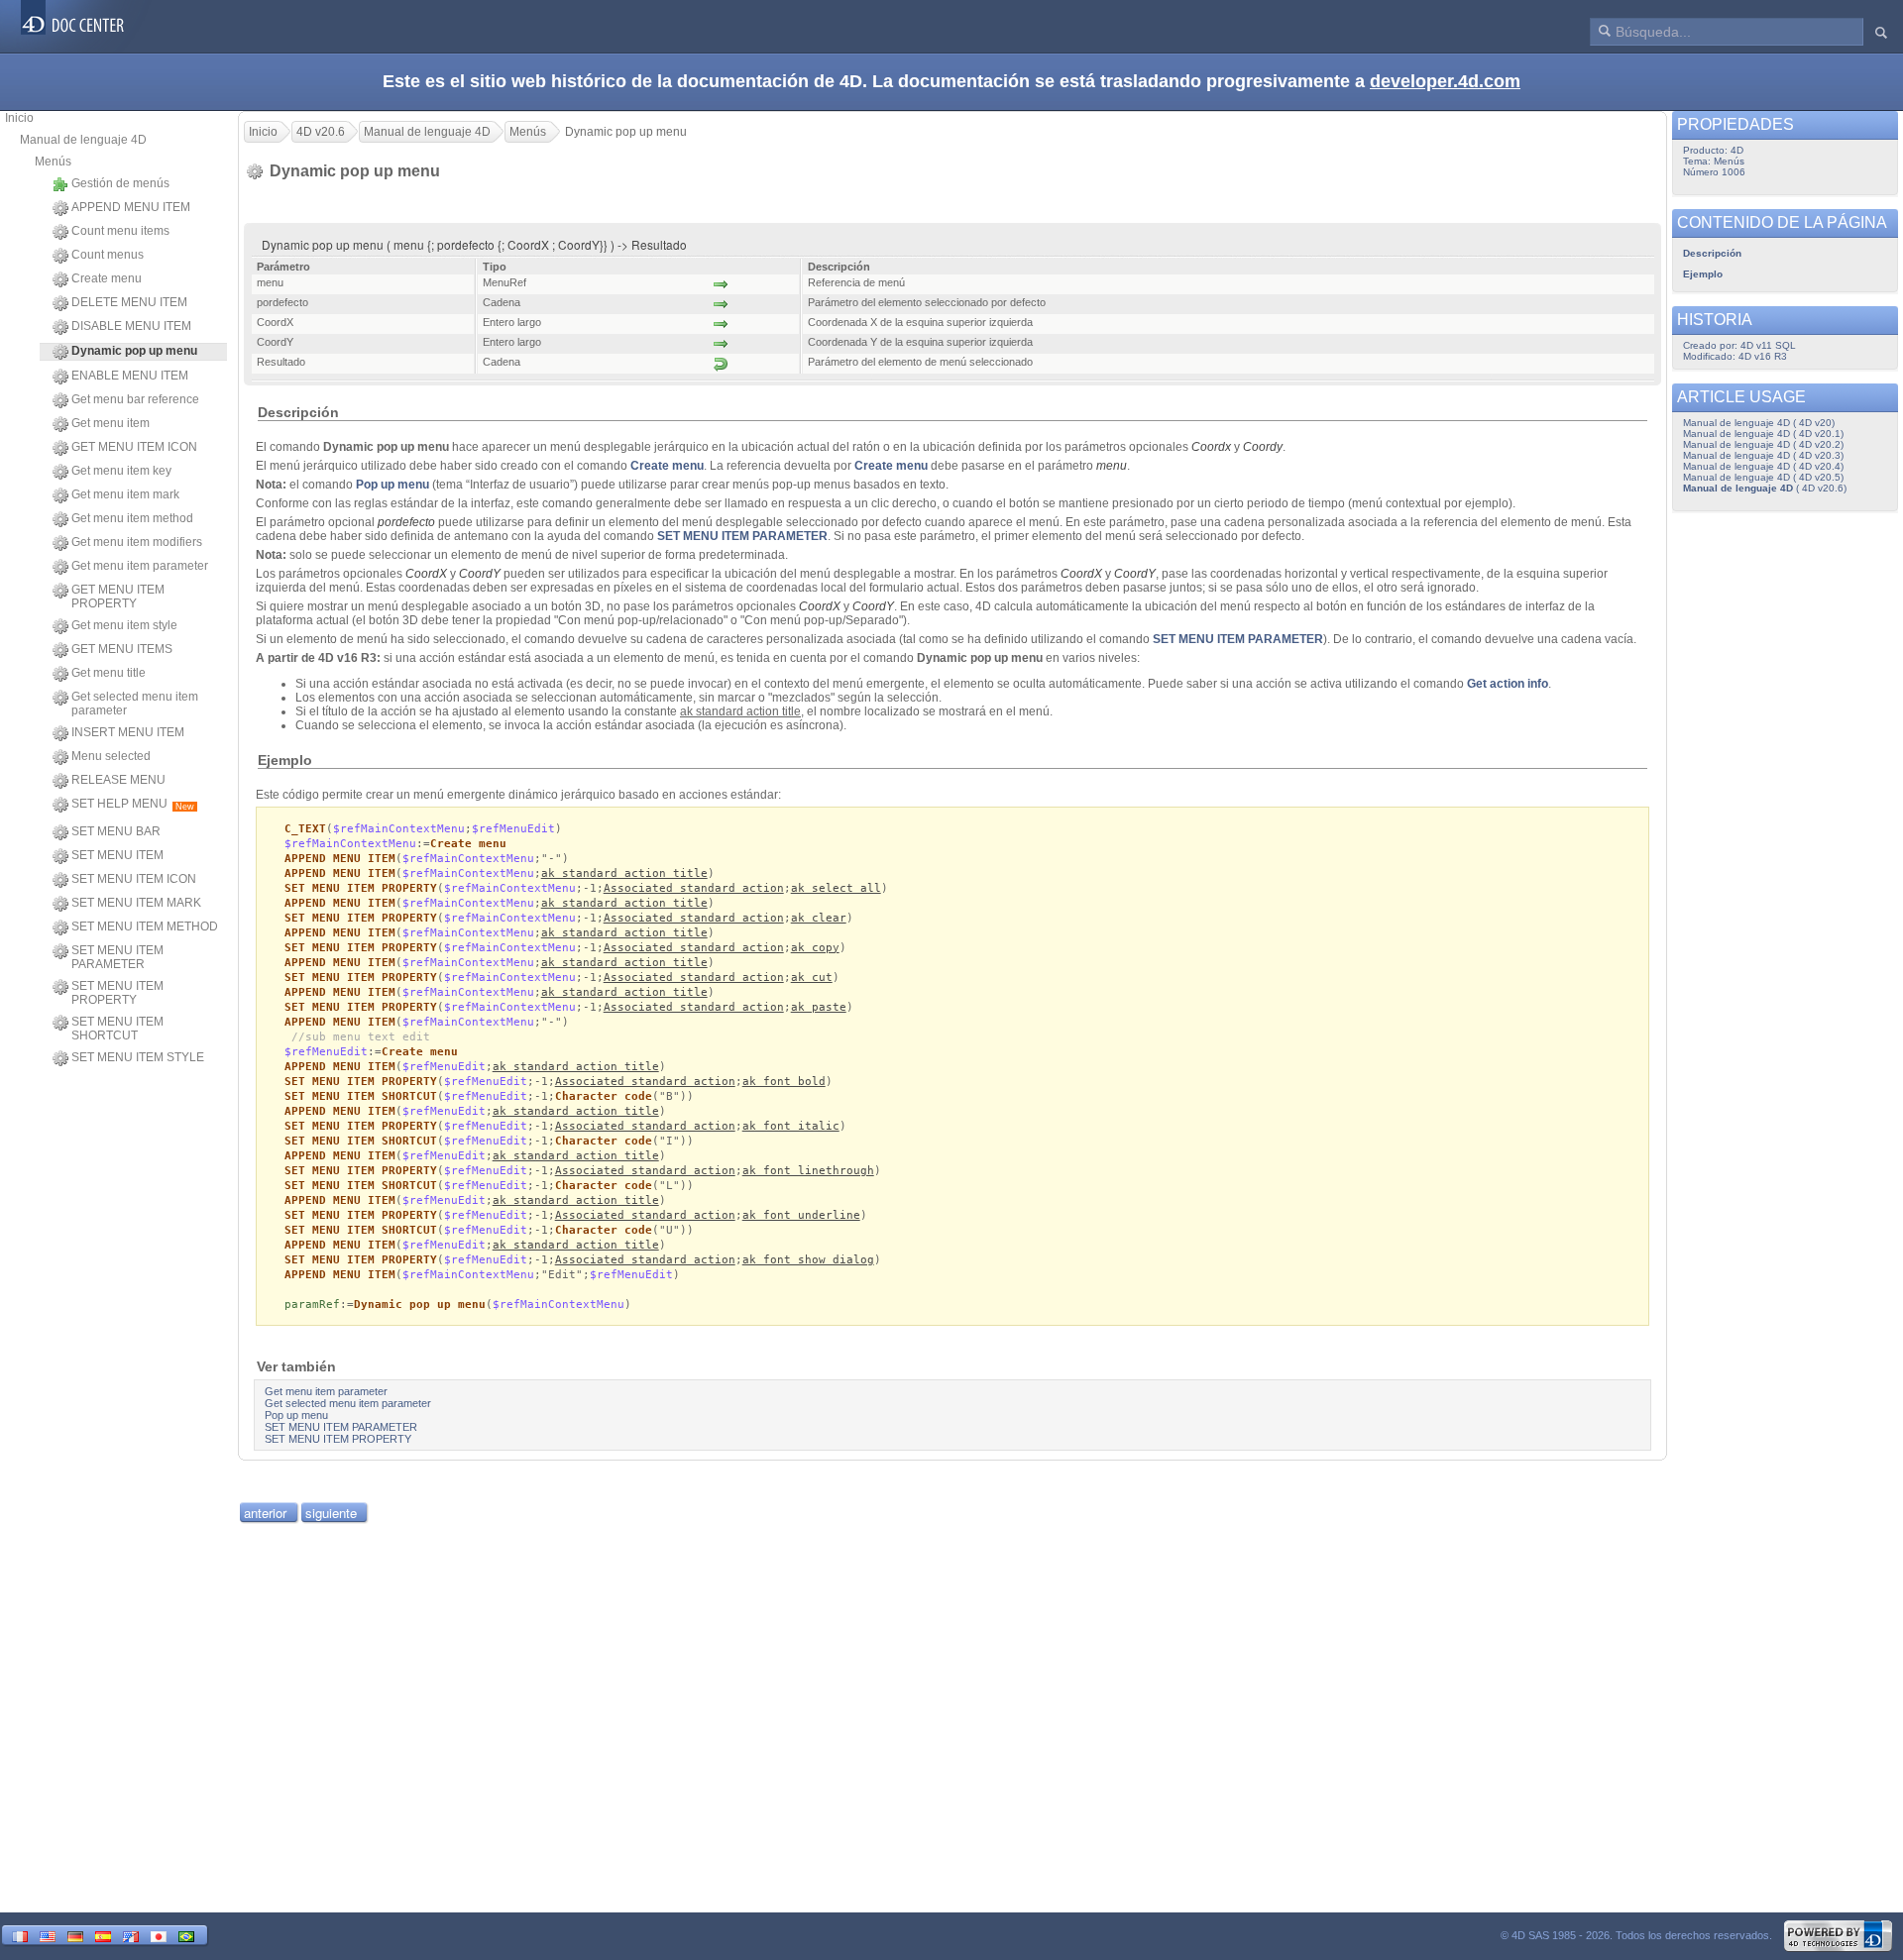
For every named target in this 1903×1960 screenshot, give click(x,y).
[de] (75, 1935)
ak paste (819, 1007)
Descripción (1712, 253)
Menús (53, 162)
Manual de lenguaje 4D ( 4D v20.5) (1763, 477)
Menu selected (111, 756)
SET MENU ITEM (117, 855)
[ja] (159, 1935)
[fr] (20, 1935)
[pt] (186, 1935)
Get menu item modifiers (137, 542)
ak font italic (791, 1126)
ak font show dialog (808, 1260)
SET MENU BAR (116, 831)
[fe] (131, 1935)
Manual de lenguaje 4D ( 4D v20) (1759, 423)
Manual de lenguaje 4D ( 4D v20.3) (1763, 455)
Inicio (19, 118)
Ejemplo (1703, 274)
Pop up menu (392, 485)
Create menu (107, 278)
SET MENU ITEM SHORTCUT (117, 1029)
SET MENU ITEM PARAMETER (117, 957)
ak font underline (801, 1215)
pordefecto (406, 522)
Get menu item (111, 423)
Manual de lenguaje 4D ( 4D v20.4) (1763, 466)
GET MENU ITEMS (122, 649)
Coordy (1263, 447)
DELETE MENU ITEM (129, 302)
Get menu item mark (125, 494)
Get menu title (109, 673)
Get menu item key (121, 471)
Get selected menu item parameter (135, 704)
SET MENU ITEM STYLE (138, 1057)
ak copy (815, 948)
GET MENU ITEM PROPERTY (118, 597)
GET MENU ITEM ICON (134, 447)
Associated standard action (694, 888)
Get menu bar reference (135, 399)
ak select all (836, 888)
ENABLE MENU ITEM (130, 376)
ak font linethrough (808, 1171)
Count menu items (120, 231)
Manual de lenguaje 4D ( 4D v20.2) (1763, 444)
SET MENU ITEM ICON (134, 879)
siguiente (331, 1513)
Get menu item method (132, 518)
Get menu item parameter (140, 566)
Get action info (1508, 684)
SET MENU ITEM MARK (136, 903)
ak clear (819, 918)
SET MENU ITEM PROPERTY (117, 993)
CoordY (1135, 574)
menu (1112, 466)
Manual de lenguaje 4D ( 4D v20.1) (1763, 434)
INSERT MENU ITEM (128, 732)
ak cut (812, 978)
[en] (48, 1935)
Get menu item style (124, 625)
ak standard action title (624, 873)
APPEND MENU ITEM (131, 207)
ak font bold (784, 1082)
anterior (265, 1513)
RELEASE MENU (118, 780)
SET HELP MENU (133, 804)
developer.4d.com (1445, 81)
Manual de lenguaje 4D (83, 140)
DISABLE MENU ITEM (131, 326)
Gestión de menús (120, 183)
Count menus (108, 255)
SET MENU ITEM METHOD (145, 926)
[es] (103, 1935)
